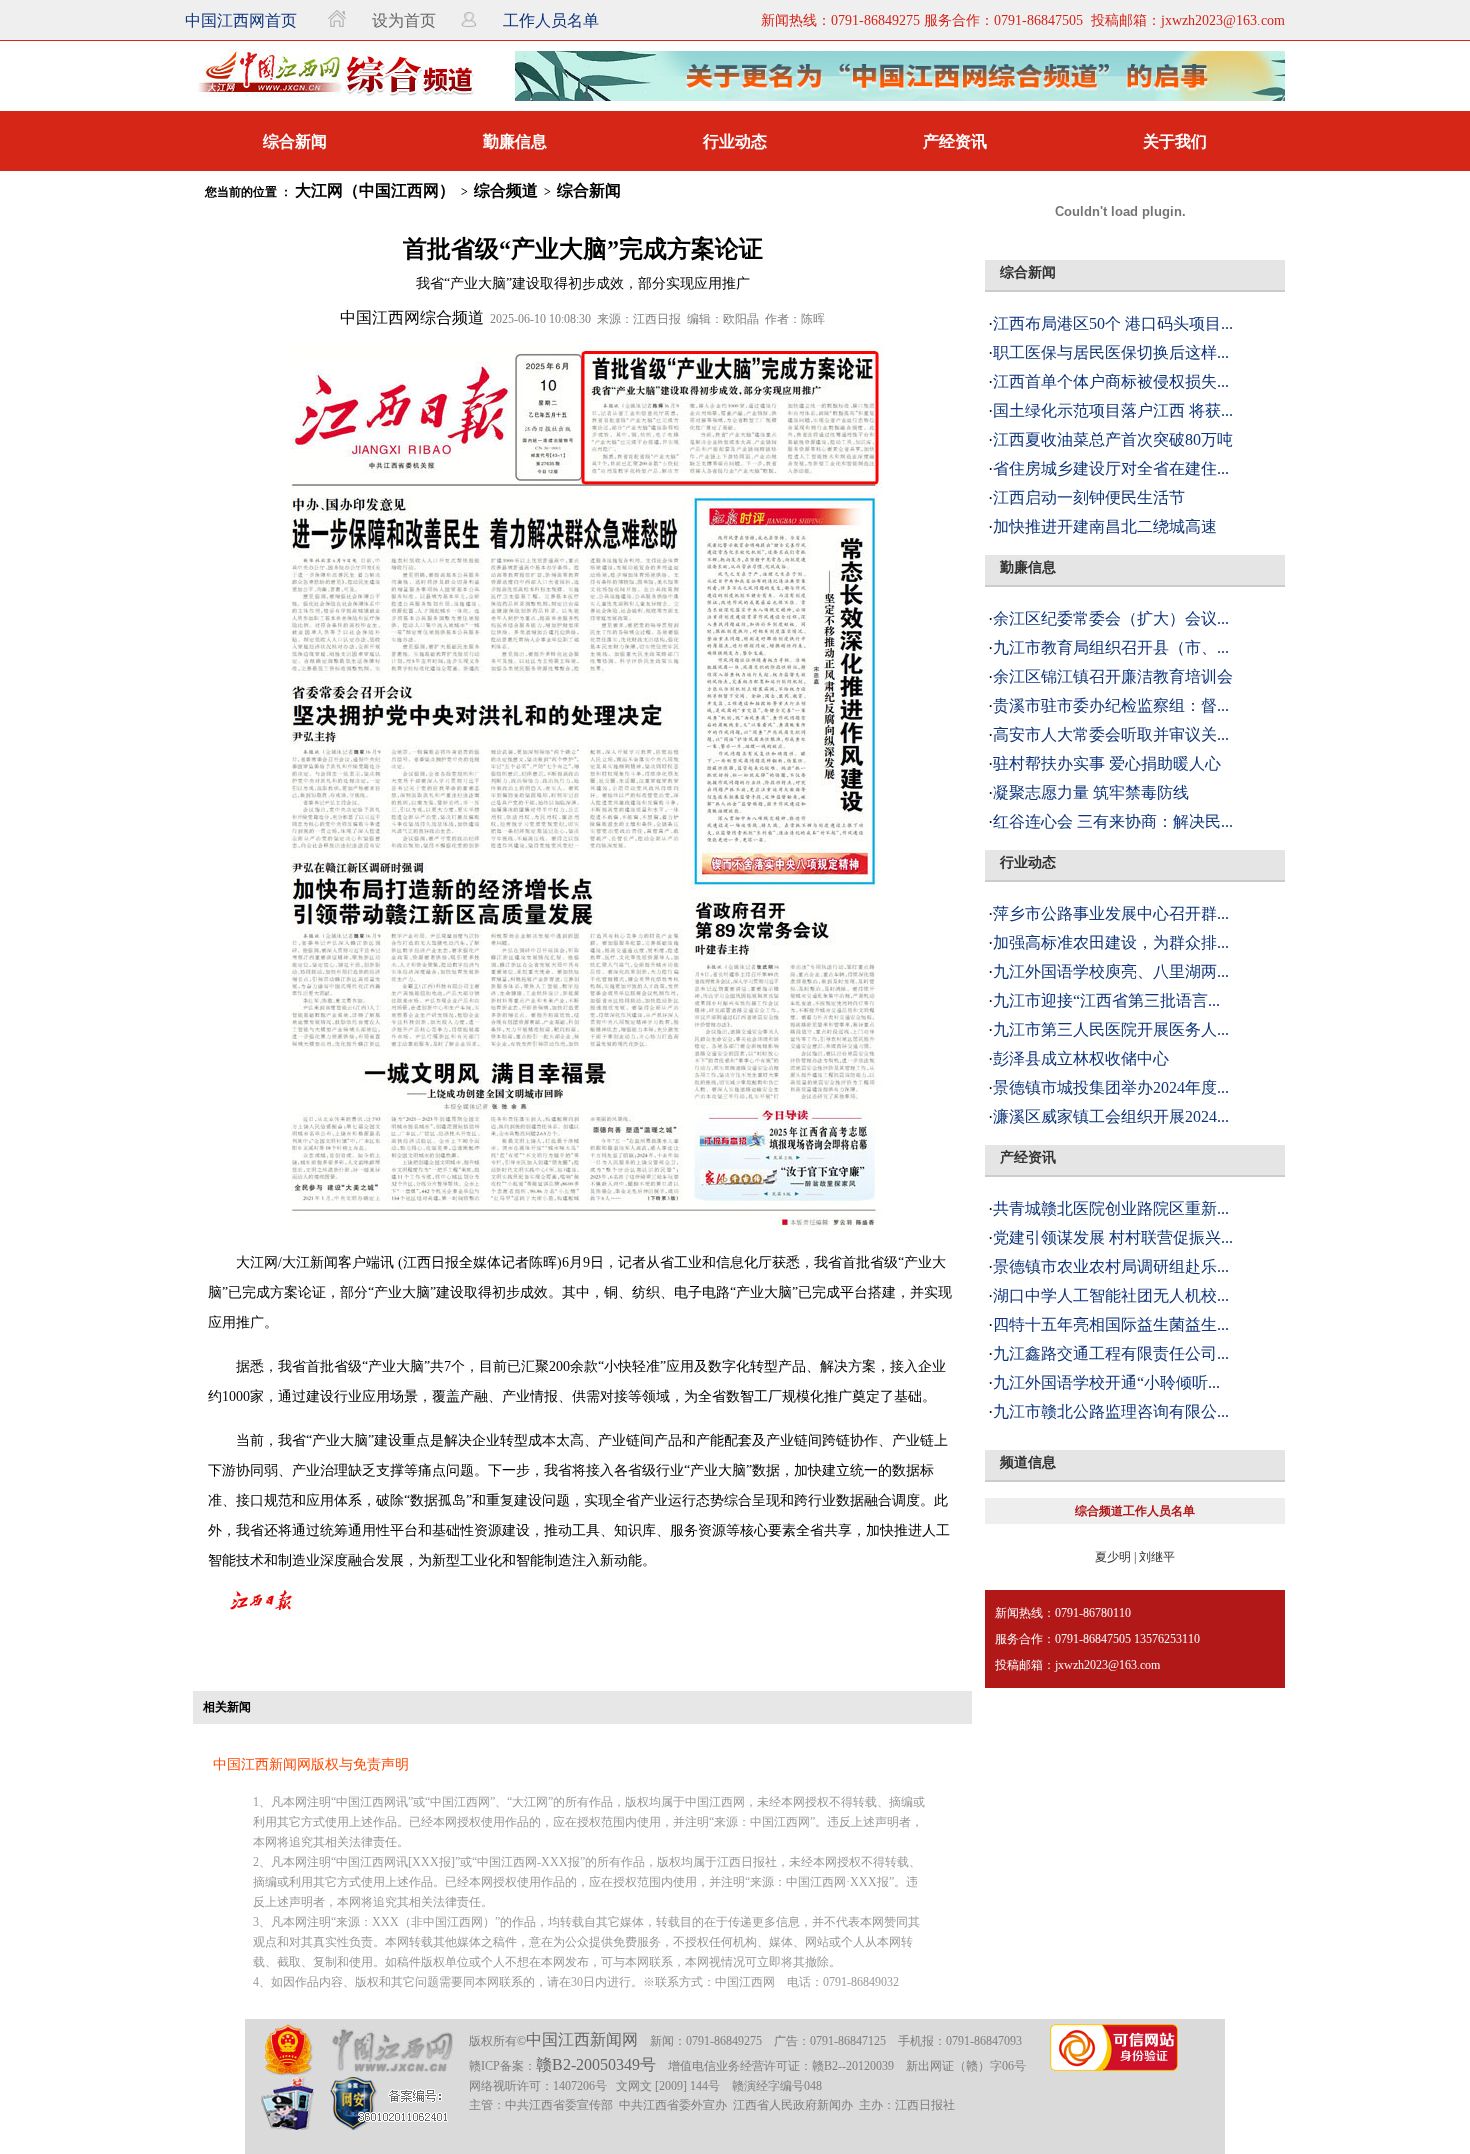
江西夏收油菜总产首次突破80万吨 (1113, 439)
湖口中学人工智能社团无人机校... (1111, 1295)
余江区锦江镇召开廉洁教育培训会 (1113, 676)
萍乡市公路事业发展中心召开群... (1111, 913)
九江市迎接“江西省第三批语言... (1106, 1000)
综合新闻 (295, 141)
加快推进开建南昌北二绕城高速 (1105, 526)
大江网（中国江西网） (375, 190)
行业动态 (735, 141)
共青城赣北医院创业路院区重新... (1111, 1208)
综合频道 (506, 190)
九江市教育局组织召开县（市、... (1111, 647)
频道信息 (1028, 1462)
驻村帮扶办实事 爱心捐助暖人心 (1107, 763)
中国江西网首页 (241, 20)
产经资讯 (955, 141)
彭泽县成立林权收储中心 (1081, 1058)
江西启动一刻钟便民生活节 (1089, 497)
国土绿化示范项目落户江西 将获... (1113, 410)
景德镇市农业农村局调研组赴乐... (1111, 1266)
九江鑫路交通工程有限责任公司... (1111, 1353)
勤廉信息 (515, 141)
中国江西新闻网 (582, 2039)
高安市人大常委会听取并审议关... (1111, 734)
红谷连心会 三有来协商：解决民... (1113, 821)
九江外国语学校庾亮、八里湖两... (1111, 971)
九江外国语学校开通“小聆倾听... (1106, 1382)
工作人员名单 (551, 20)
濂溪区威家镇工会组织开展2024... (1111, 1116)
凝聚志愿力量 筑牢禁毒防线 (1091, 792)
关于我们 (1175, 141)
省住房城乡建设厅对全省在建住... (1111, 468)
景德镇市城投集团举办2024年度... (1111, 1087)
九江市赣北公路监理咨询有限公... (1111, 1411)
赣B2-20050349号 (596, 2064)
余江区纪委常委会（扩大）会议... (1111, 618)
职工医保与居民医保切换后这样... (1111, 352)
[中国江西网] (391, 2050)
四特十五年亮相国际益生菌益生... (1111, 1324)
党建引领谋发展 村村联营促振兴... (1113, 1237)
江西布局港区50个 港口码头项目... (1113, 323)
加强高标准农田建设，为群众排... (1111, 942)
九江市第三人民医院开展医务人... (1111, 1029)
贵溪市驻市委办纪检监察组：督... (1111, 705)
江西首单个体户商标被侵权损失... (1111, 381)
